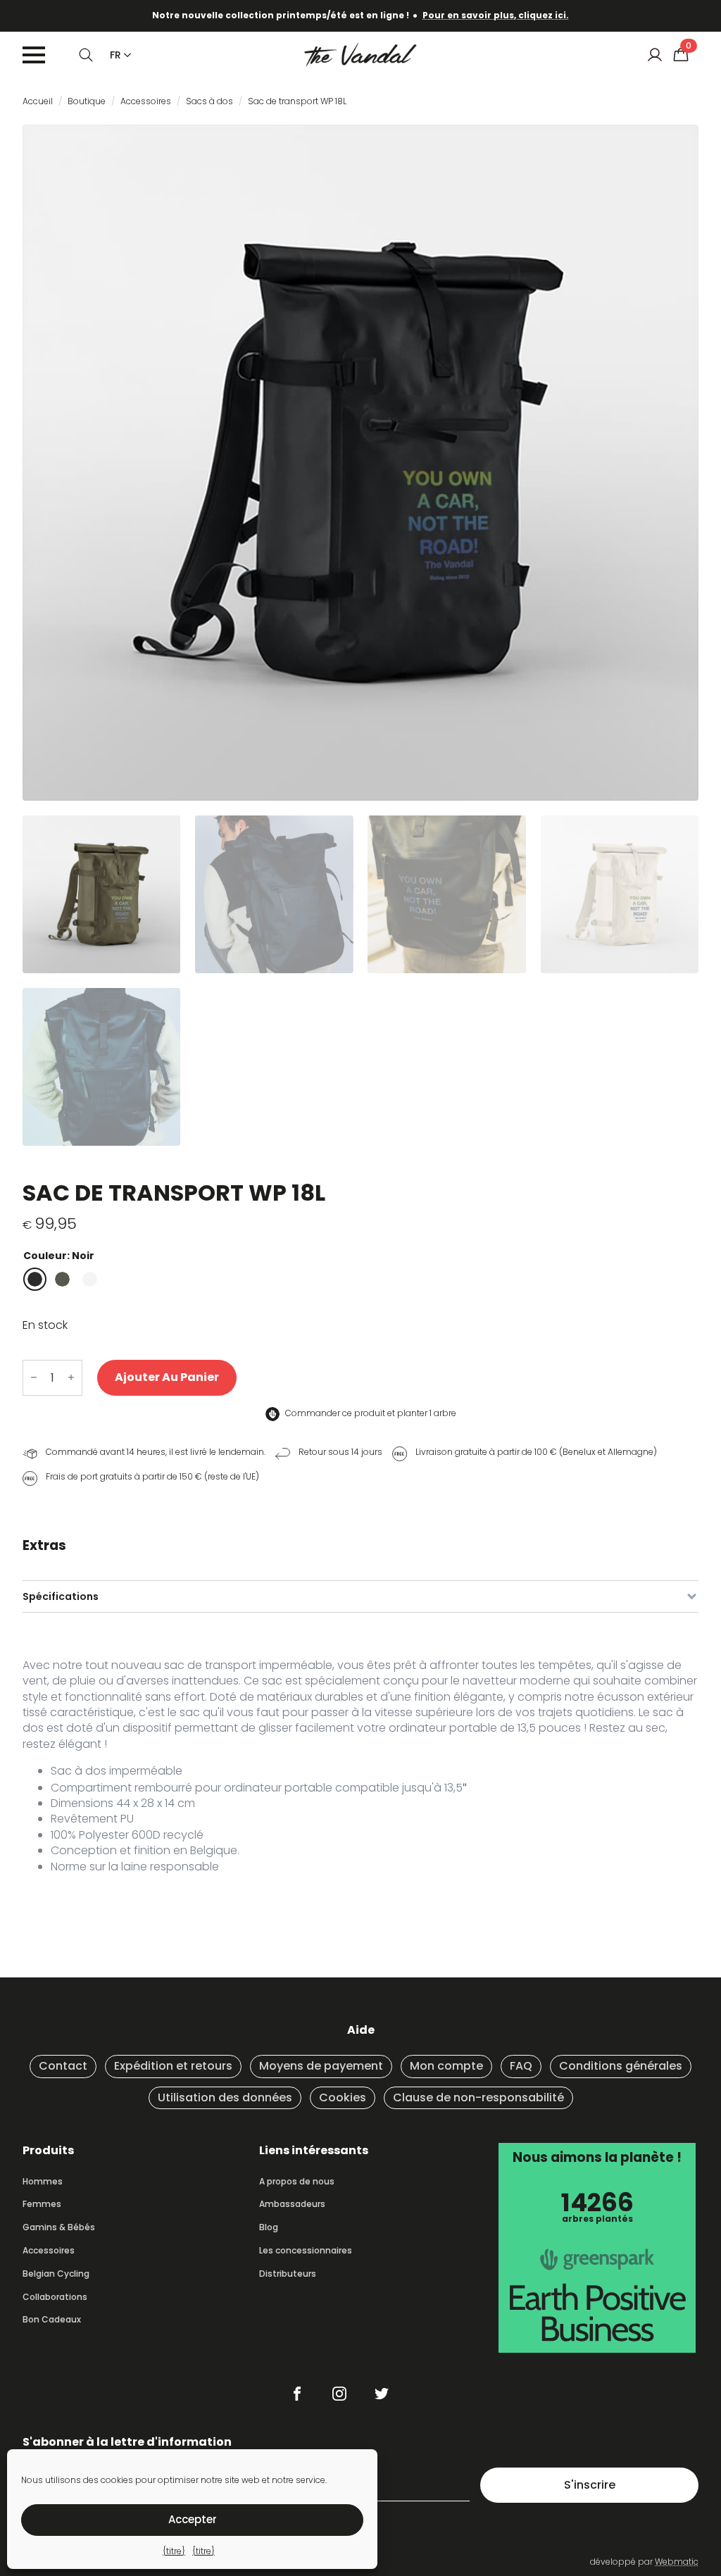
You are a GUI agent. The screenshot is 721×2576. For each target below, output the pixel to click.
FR (115, 55)
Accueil (38, 101)
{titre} (174, 2551)
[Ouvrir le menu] (34, 55)
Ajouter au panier (167, 1377)
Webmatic (677, 2562)
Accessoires (146, 101)
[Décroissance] (34, 1378)
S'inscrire (590, 2485)
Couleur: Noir (59, 1256)
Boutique (87, 101)
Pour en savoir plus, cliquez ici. (496, 15)
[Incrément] (71, 1378)
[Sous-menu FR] (125, 55)
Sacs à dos (209, 101)
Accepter (193, 2519)
